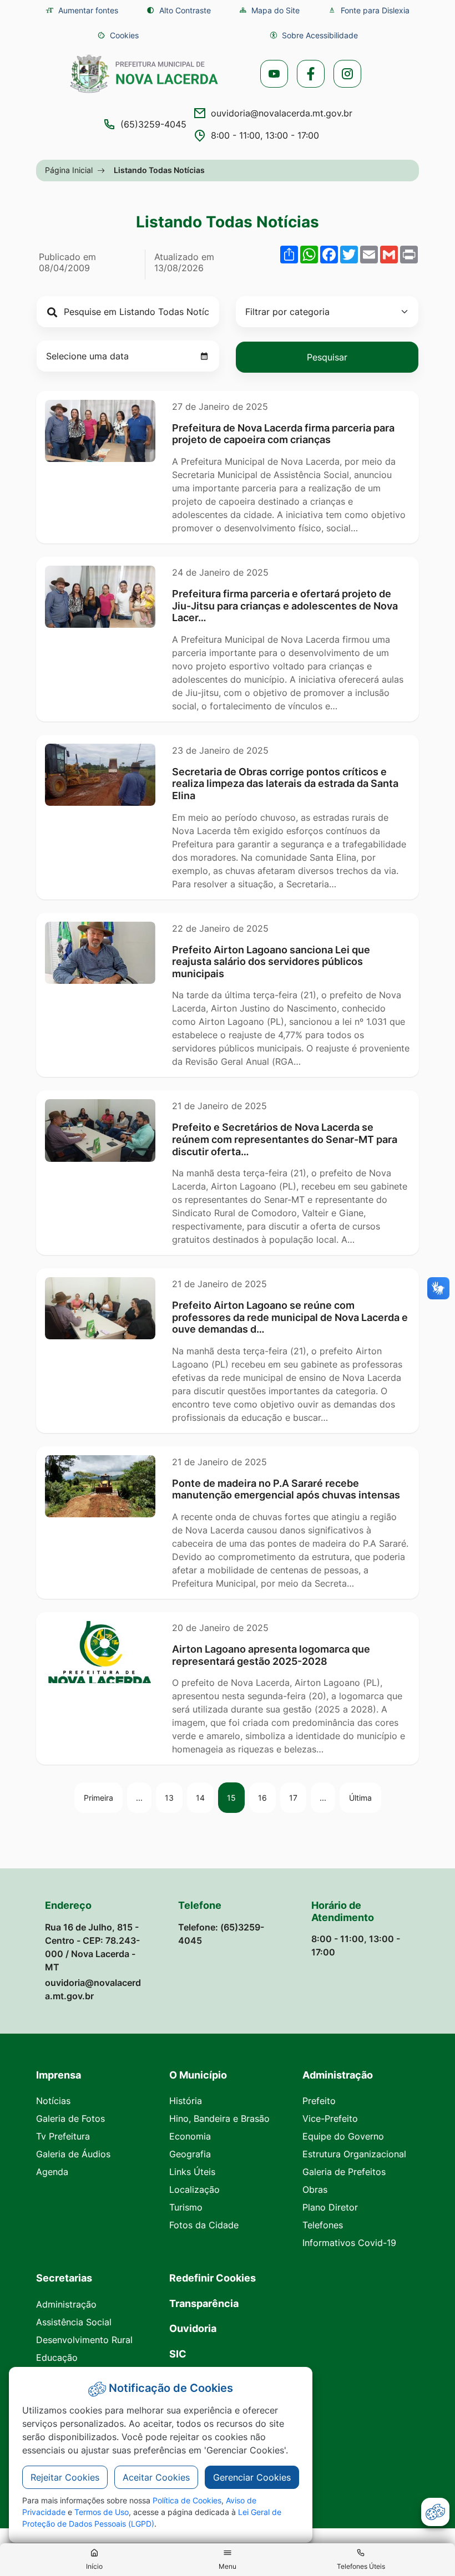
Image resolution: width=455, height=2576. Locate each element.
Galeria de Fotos (70, 2118)
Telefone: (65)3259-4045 (221, 1934)
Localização (194, 2189)
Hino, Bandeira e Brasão (219, 2118)
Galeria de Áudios (73, 2154)
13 (169, 1798)
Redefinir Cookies (213, 2278)
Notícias (53, 2101)
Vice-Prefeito (330, 2118)
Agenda (52, 2172)
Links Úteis (192, 2172)
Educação (57, 2357)
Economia (190, 2136)
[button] (118, 35)
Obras (315, 2189)
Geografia (190, 2154)
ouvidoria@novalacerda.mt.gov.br (282, 113)
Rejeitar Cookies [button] (65, 2477)
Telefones (323, 2225)
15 (231, 1798)
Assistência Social (74, 2322)
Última (360, 1798)
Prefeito (319, 2101)
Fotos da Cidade (204, 2225)
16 (262, 1798)
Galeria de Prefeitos (344, 2172)
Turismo (186, 2207)
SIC (178, 2354)
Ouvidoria (193, 2328)
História (186, 2101)
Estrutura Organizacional (354, 2154)
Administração (66, 2304)
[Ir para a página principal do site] (144, 74)
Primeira (98, 1798)
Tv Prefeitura (63, 2136)
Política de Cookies (187, 2500)
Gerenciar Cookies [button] (252, 2477)
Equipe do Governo (343, 2136)
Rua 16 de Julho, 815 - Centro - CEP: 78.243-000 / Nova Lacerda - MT (92, 1947)
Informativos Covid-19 (349, 2243)
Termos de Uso (102, 2512)
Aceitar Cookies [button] (156, 2477)
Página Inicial (69, 170)
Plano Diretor (330, 2207)
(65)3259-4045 (153, 124)
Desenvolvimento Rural (84, 2340)
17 (293, 1798)
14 (200, 1798)
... (139, 1798)
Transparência (204, 2303)
